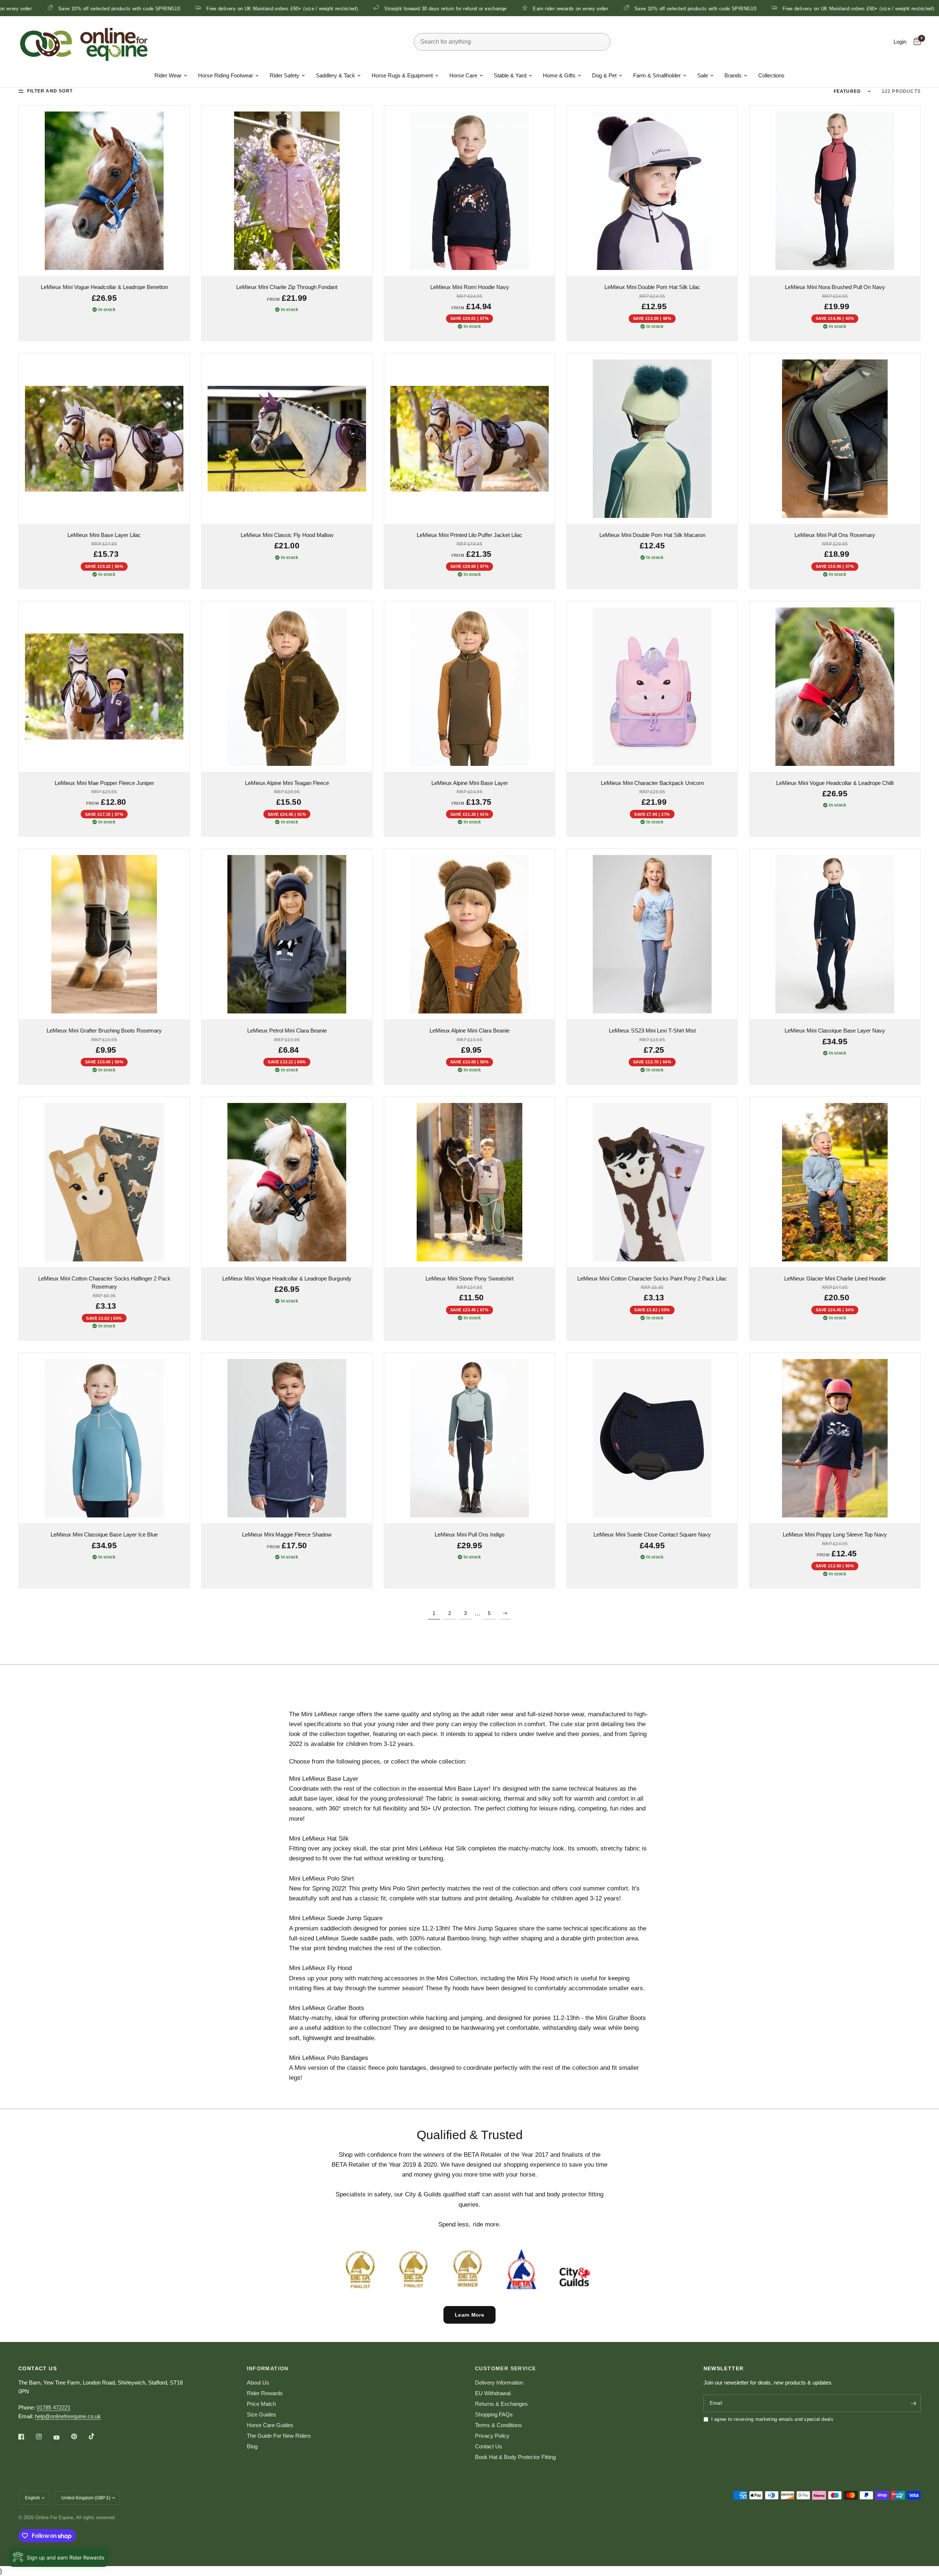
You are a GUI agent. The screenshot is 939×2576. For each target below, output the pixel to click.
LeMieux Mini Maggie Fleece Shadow (287, 1534)
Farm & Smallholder (657, 75)
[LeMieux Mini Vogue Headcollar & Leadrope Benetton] (104, 191)
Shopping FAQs (494, 2414)
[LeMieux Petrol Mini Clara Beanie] (287, 934)
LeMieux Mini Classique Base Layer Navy (835, 1031)
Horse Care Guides (270, 2425)
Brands (733, 75)
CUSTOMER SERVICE (505, 2368)
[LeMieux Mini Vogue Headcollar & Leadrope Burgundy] (287, 1182)
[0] (915, 42)
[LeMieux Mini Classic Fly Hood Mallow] (287, 439)
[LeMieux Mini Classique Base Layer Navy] (835, 934)
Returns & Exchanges (501, 2404)
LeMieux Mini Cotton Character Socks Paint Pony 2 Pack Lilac (652, 1278)
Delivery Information (499, 2383)
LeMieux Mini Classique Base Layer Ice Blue (104, 1534)
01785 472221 (54, 2407)
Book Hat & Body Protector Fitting (515, 2457)
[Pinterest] (79, 2437)
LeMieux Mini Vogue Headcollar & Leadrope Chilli (835, 783)
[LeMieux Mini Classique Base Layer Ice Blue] (104, 1438)
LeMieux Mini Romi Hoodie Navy (470, 287)
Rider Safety (284, 75)
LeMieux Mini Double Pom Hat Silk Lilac (652, 287)
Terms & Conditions (498, 2425)
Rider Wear (168, 75)
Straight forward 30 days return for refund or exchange (271, 8)
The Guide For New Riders (279, 2436)
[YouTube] (62, 2437)
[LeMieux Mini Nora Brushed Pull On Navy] (835, 191)
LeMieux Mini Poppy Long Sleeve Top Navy (835, 1534)
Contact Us (489, 2446)
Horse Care (463, 75)
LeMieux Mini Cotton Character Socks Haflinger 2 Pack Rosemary (104, 1283)
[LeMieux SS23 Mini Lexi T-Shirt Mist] (652, 934)
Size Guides (262, 2414)
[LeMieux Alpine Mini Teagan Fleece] (287, 687)
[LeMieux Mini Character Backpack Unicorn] (652, 687)
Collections (771, 75)
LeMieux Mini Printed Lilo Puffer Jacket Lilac (469, 535)
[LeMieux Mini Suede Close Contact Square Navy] (652, 1438)
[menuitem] (171, 76)
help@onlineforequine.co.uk (68, 2416)
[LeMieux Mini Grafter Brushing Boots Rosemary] (104, 934)
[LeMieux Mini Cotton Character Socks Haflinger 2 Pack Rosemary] (104, 1182)
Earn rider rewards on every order (396, 8)
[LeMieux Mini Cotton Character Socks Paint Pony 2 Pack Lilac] (652, 1182)
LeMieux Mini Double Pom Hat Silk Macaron (652, 535)
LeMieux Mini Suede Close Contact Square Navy (652, 1534)
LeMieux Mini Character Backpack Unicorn (652, 783)
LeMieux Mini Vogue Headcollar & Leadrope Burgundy (287, 1278)
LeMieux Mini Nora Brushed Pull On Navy (835, 287)
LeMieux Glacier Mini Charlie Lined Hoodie (835, 1278)
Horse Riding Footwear (226, 75)
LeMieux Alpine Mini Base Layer (470, 783)
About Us (258, 2383)
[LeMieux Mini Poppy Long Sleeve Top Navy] (835, 1438)
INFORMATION (268, 2368)
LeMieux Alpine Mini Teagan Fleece (287, 783)
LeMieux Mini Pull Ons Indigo (469, 1534)
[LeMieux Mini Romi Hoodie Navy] (469, 191)
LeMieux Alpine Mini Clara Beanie (469, 1031)
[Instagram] (44, 2437)
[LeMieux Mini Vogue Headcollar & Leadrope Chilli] (835, 687)
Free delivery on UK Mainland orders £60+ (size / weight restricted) (108, 8)
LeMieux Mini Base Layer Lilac (104, 535)
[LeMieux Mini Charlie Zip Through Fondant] (287, 191)
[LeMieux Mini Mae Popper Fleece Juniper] (104, 687)
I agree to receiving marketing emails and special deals (772, 2419)
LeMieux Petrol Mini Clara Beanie (287, 1031)
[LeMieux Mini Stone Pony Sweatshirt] (469, 1182)
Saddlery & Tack (335, 75)
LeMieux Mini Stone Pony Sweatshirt (469, 1278)
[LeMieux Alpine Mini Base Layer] (469, 687)
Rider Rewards (265, 2393)
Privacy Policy (492, 2436)
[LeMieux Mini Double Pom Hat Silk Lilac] (652, 191)
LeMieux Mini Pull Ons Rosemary (835, 535)
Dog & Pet (604, 75)
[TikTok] (97, 2436)
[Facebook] (26, 2437)
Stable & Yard (510, 75)
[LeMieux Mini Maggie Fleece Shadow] (287, 1438)
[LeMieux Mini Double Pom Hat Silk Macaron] (652, 439)
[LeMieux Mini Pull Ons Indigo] (469, 1438)
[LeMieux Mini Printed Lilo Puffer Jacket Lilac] (469, 439)
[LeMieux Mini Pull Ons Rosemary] (835, 439)
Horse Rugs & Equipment (402, 75)
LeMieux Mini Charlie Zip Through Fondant (287, 287)
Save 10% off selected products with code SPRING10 (521, 8)
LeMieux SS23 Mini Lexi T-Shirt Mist (652, 1031)
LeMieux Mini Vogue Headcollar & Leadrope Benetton (104, 287)
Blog (252, 2446)
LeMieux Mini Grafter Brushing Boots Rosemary (104, 1031)
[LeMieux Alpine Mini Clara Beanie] (469, 934)
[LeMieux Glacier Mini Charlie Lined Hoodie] (835, 1182)
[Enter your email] (913, 2403)
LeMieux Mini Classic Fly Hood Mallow (287, 535)
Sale (703, 75)
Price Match (261, 2404)
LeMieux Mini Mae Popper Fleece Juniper (104, 783)
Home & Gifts (559, 75)
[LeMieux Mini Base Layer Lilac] (104, 439)
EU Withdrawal (493, 2393)
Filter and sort (50, 91)
